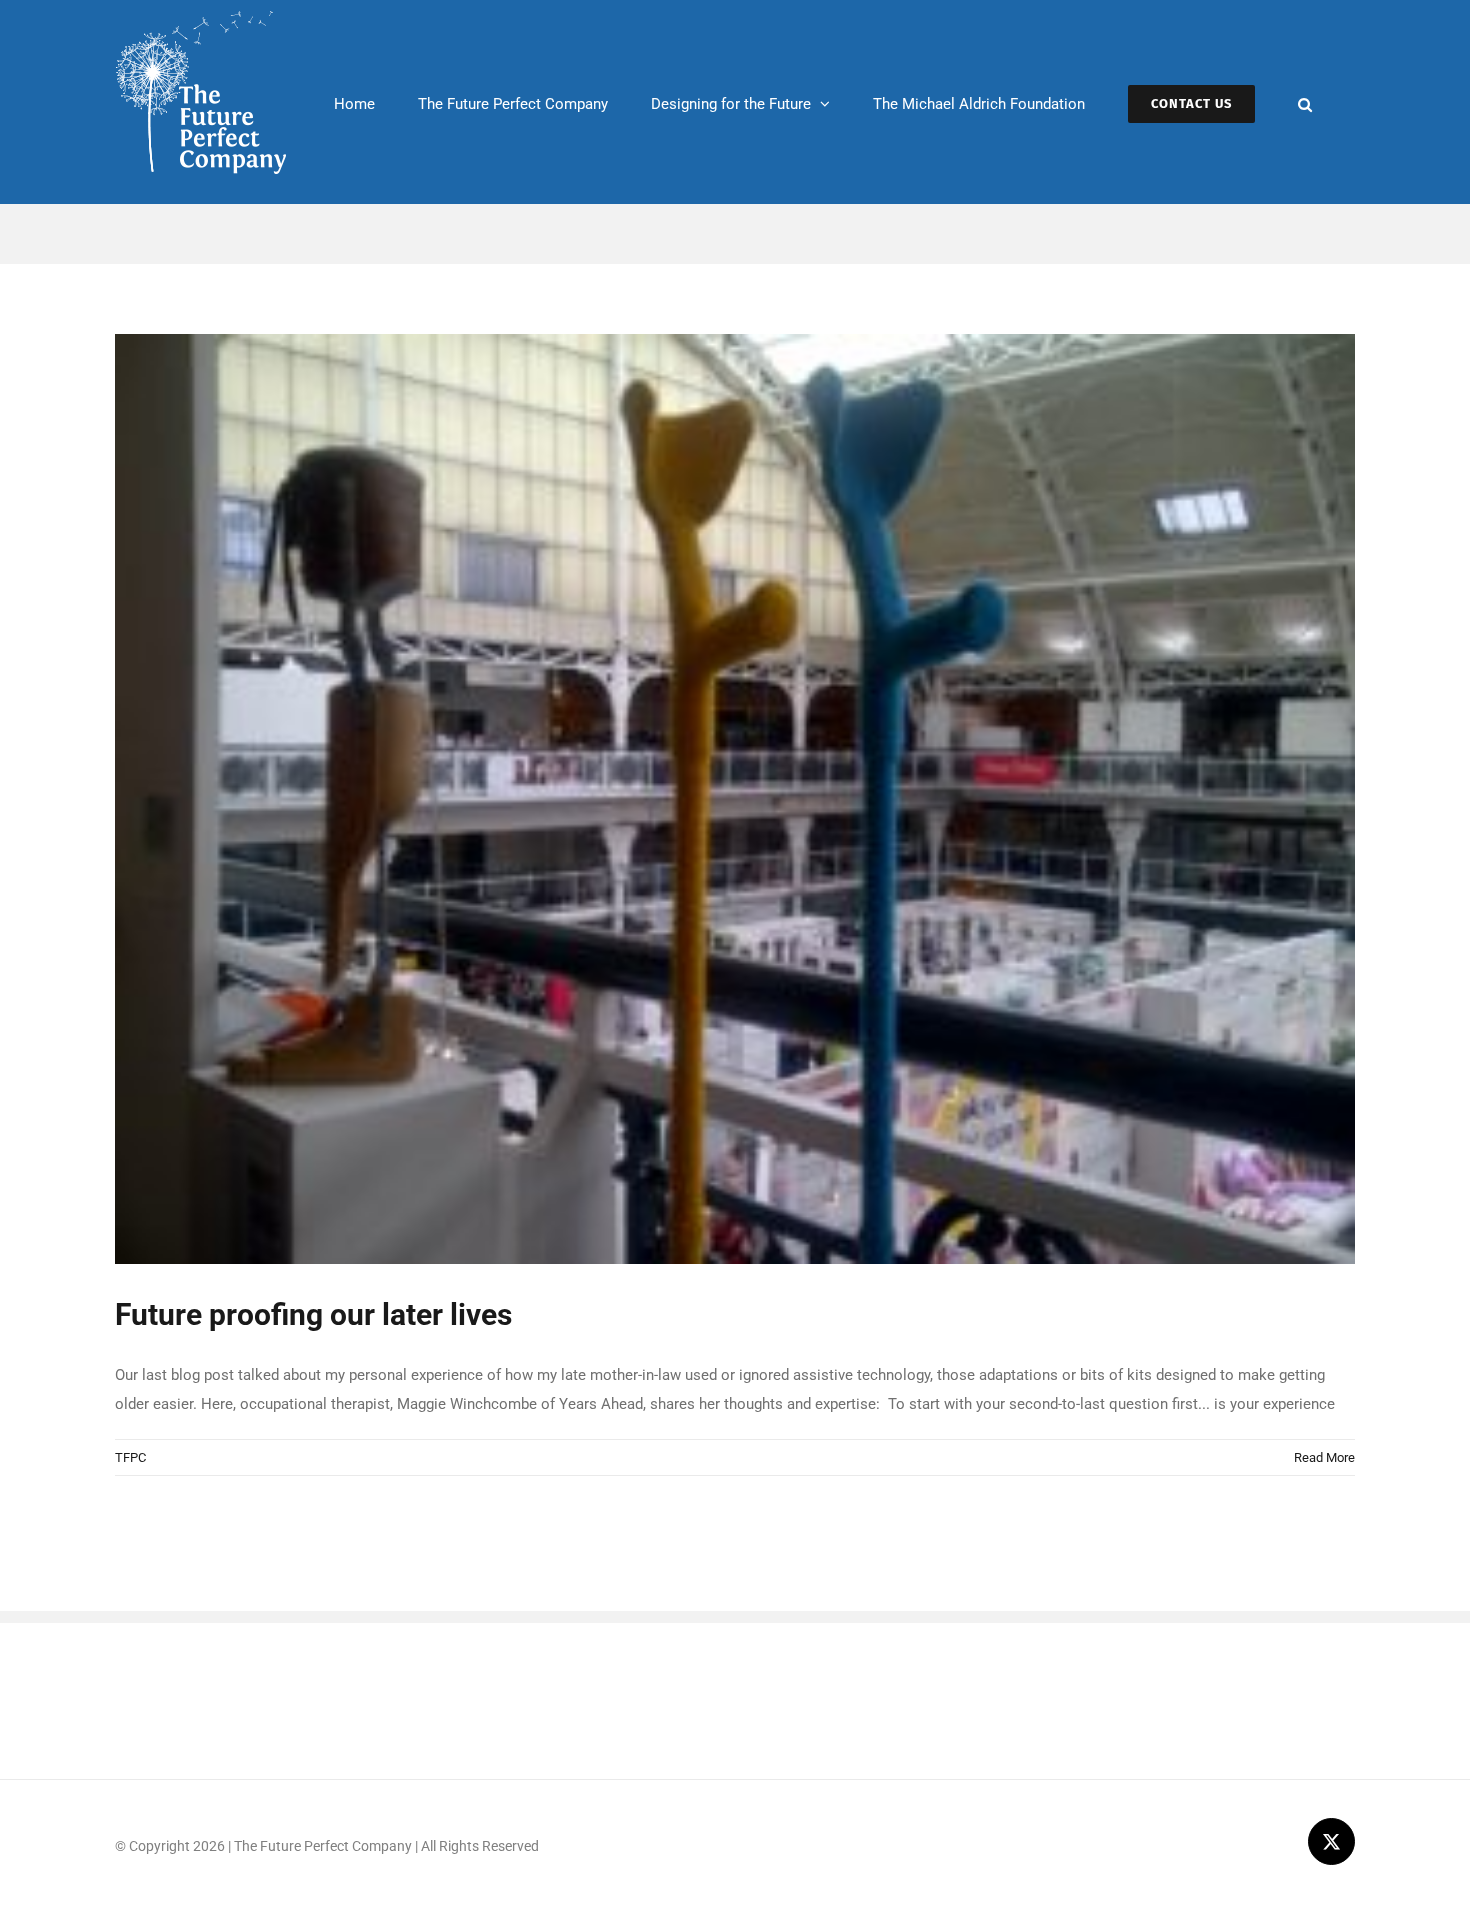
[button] (1305, 102)
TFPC (130, 1457)
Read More (1324, 1457)
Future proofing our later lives (313, 1314)
